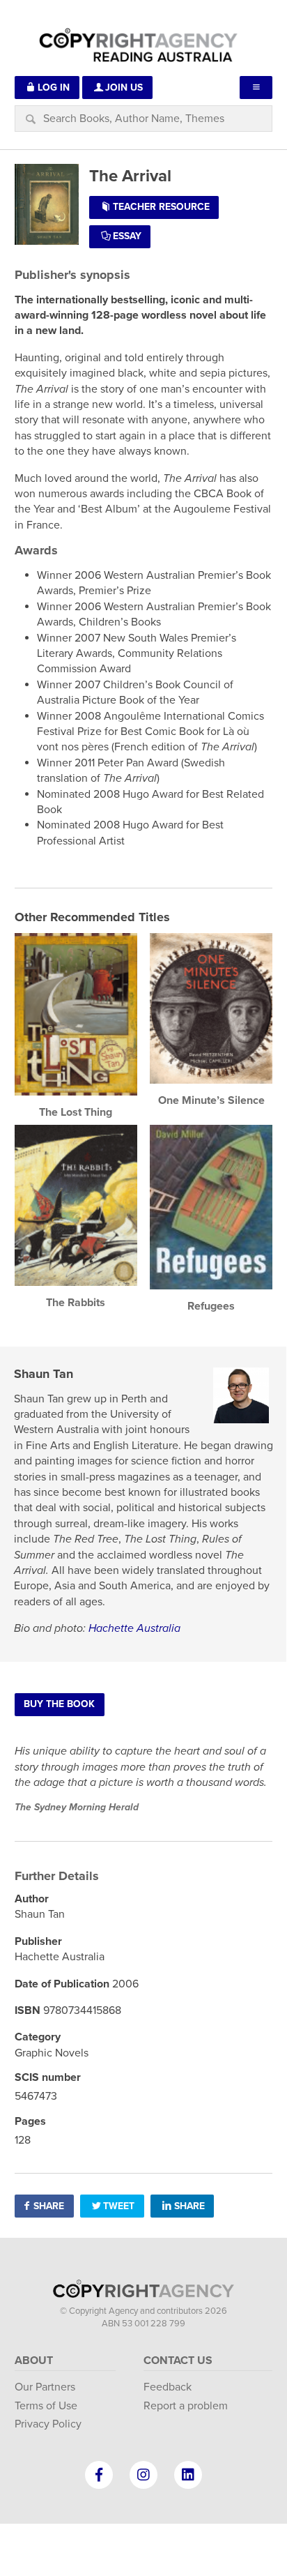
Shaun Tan (44, 1374)
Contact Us (178, 2361)
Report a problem (186, 2406)
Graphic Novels (52, 2053)
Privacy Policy (48, 2424)
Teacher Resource (161, 207)
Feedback (168, 2387)
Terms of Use (46, 2406)
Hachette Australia (134, 1628)
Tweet (119, 2206)
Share (49, 2206)
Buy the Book (59, 1704)
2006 (125, 1984)
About (34, 2361)
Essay (127, 236)
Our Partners (45, 2387)
